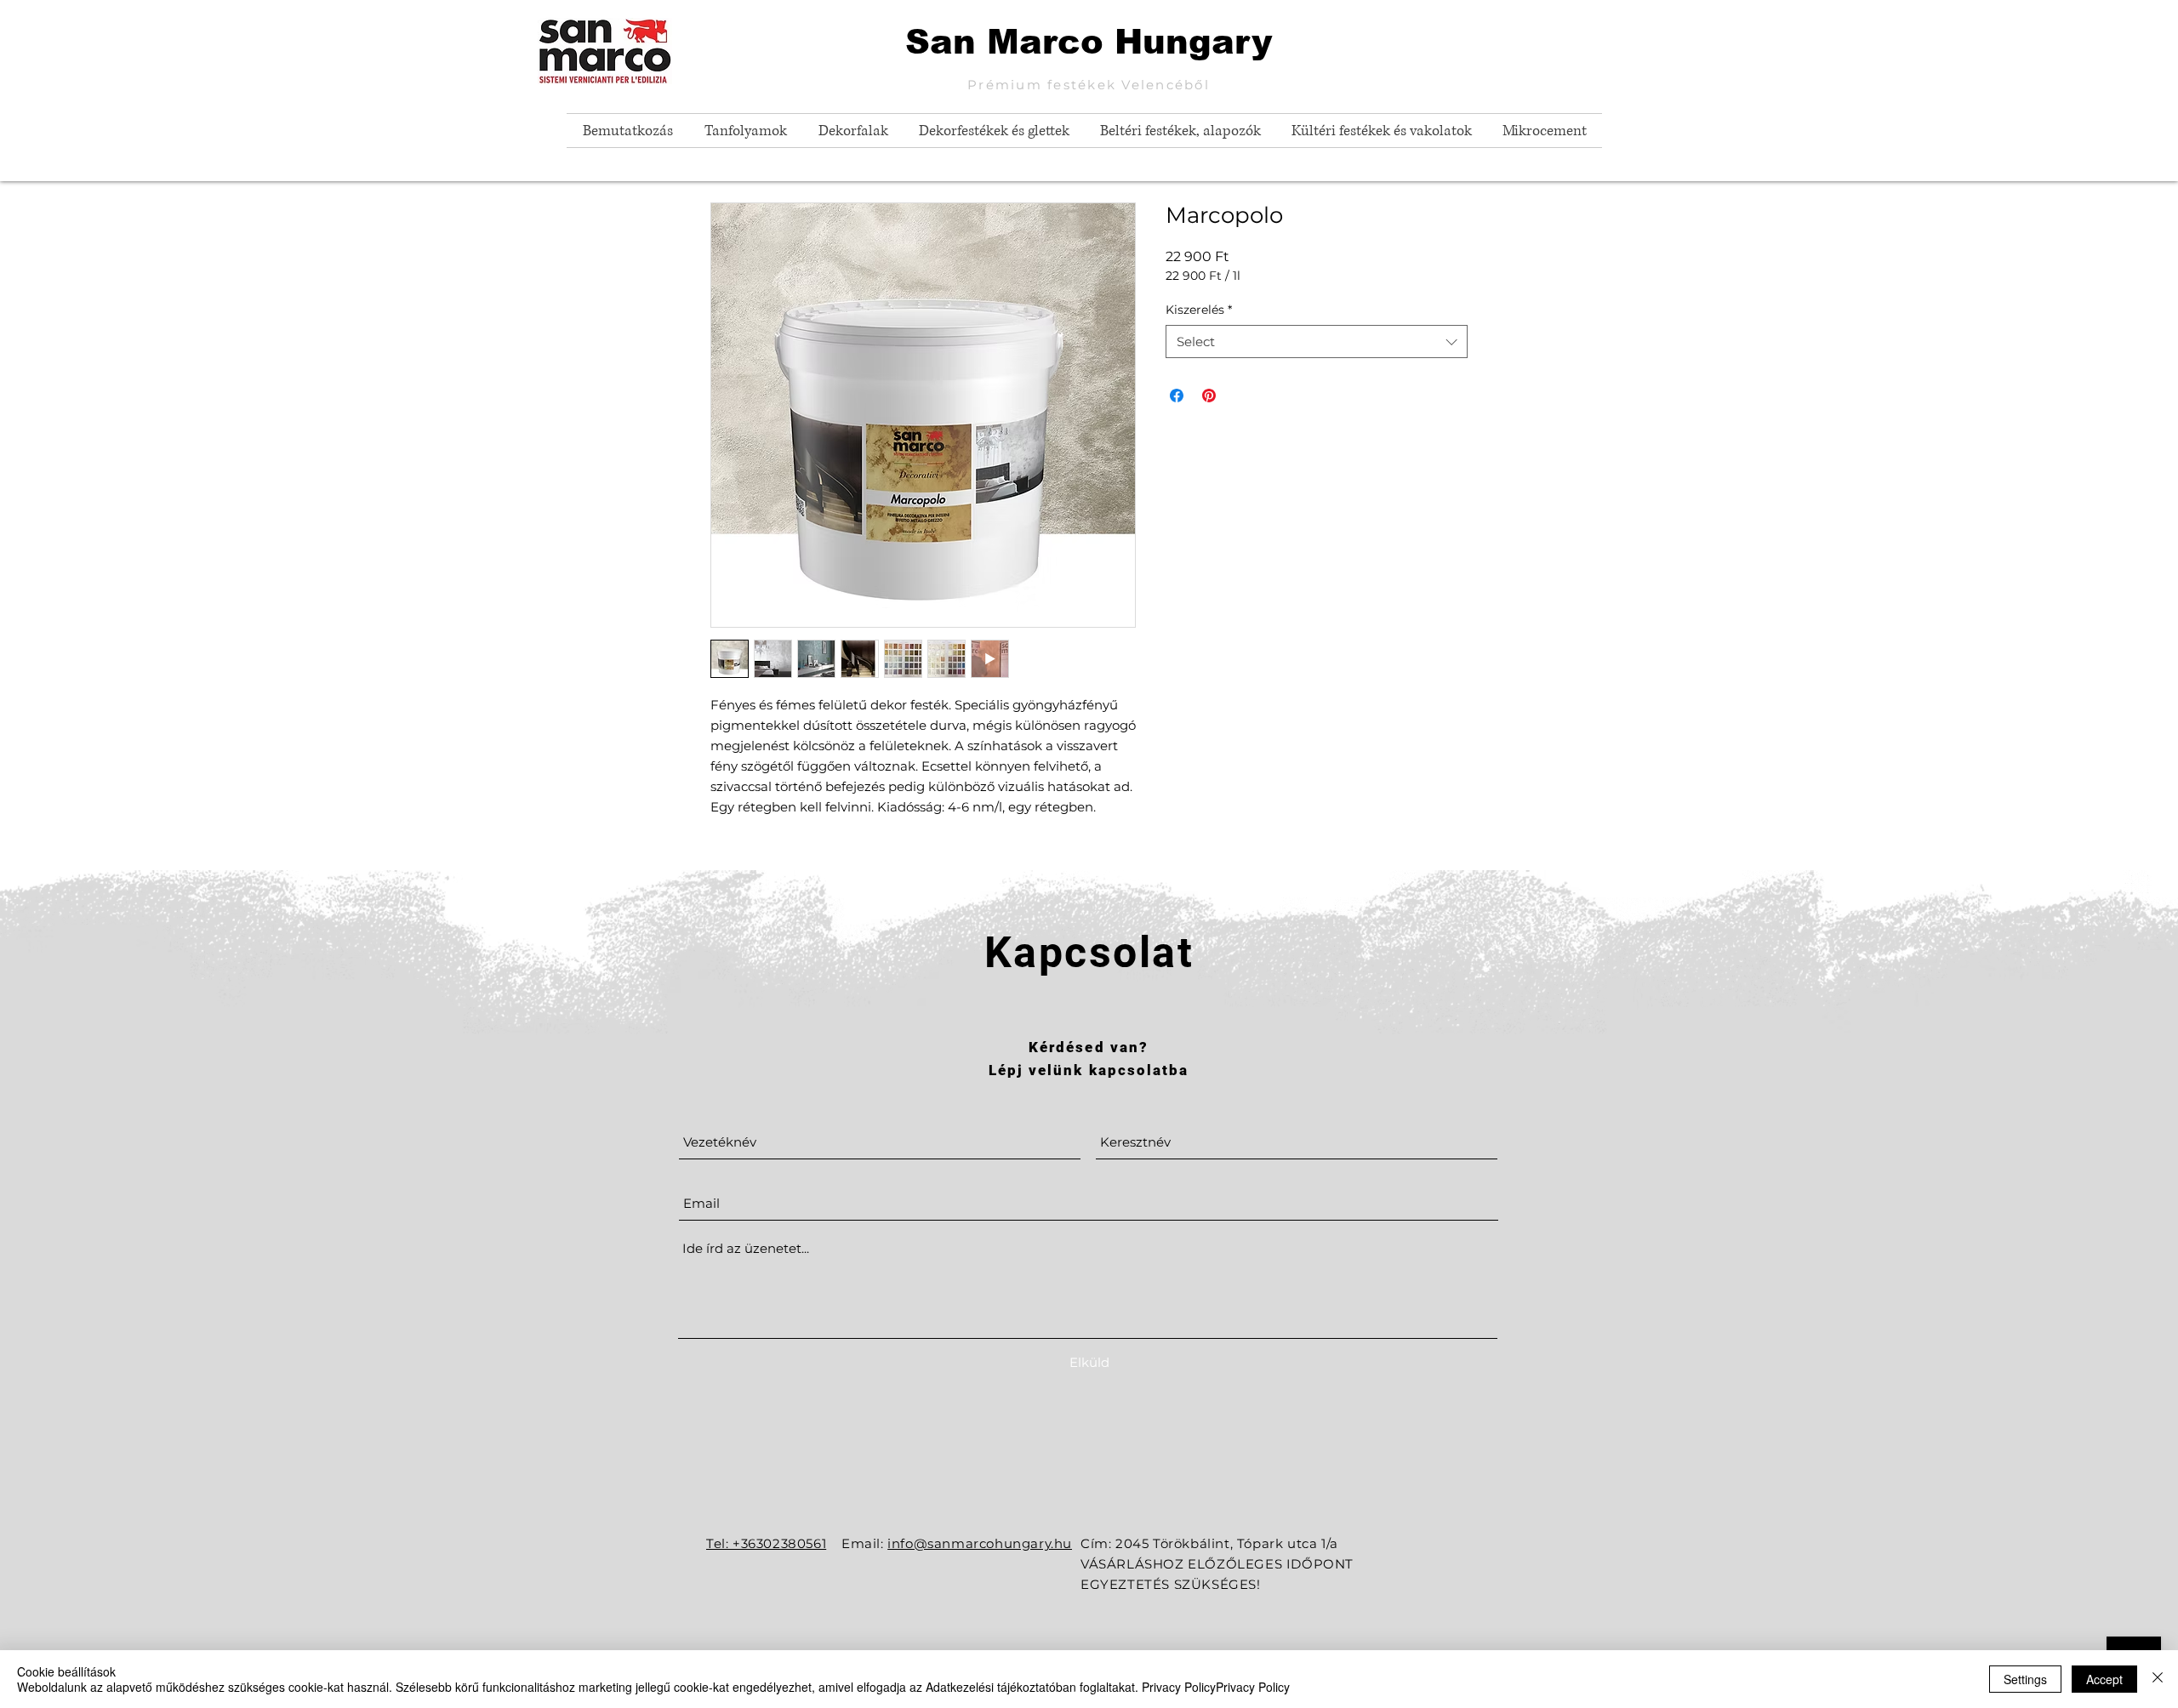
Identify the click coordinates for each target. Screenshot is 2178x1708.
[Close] (2158, 1679)
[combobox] (1317, 342)
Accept (2104, 1679)
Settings (2025, 1679)
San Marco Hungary (1089, 42)
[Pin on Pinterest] (1209, 396)
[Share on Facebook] (1177, 396)
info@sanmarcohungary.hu (980, 1543)
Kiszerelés (1199, 310)
